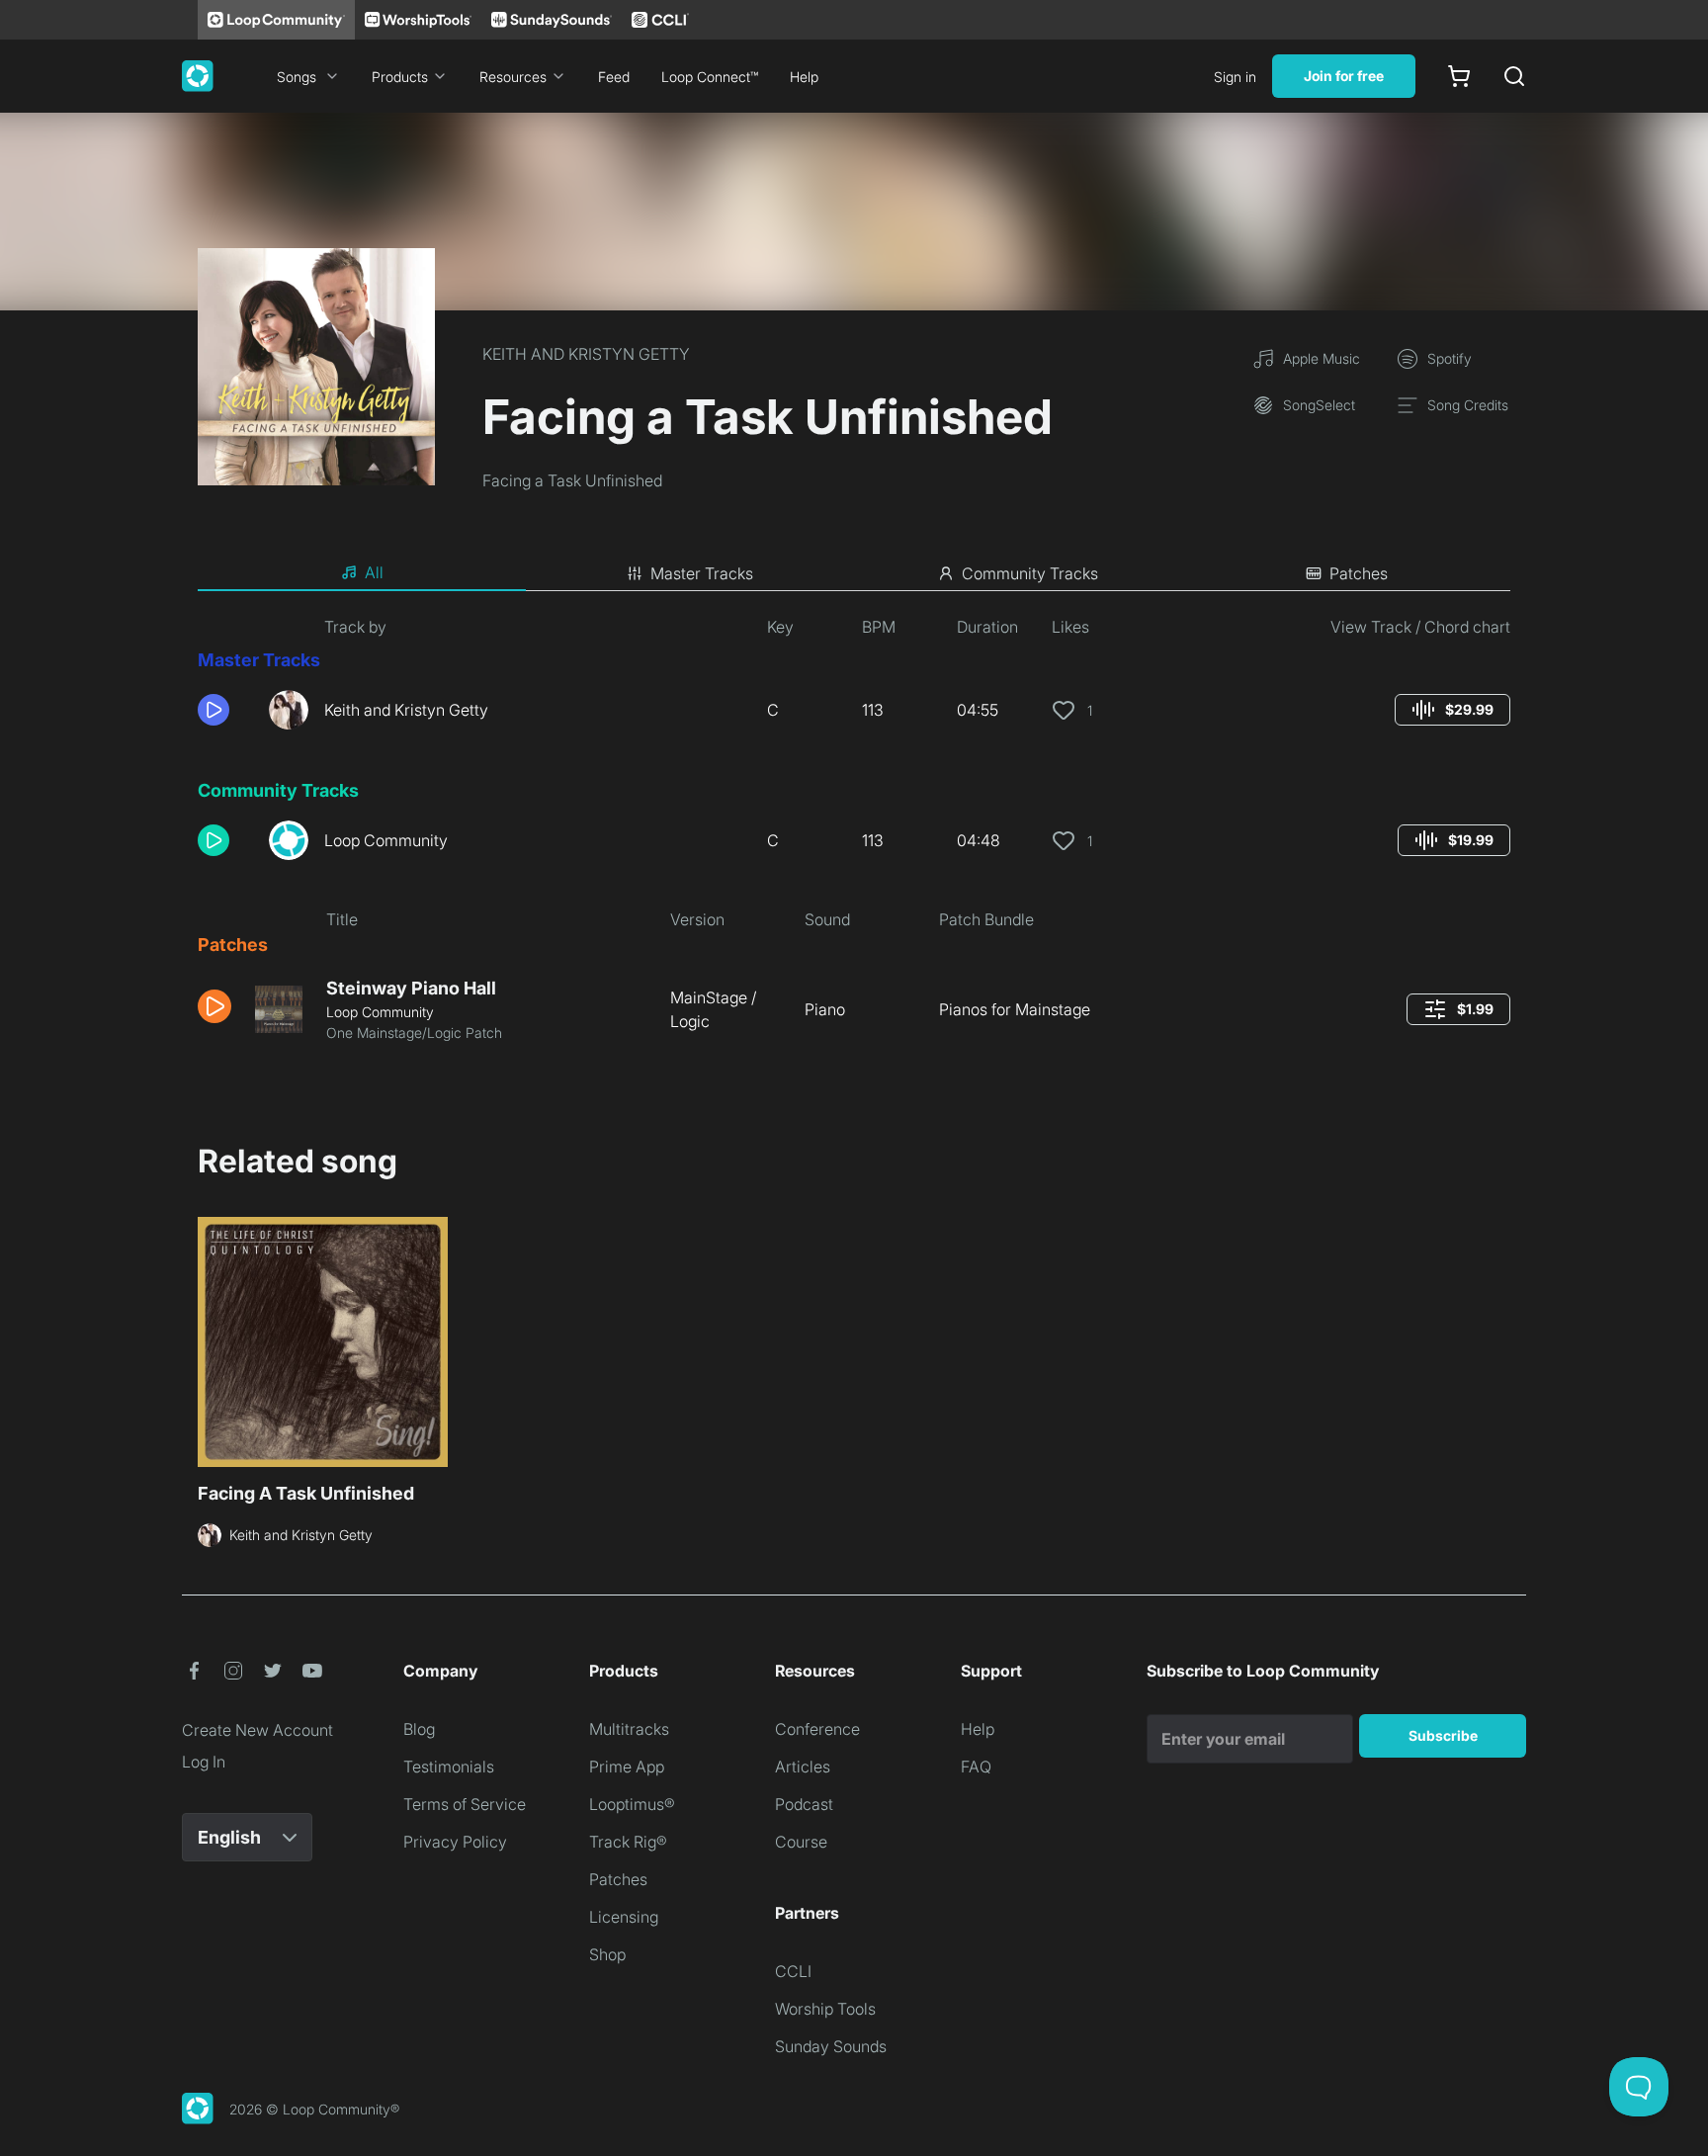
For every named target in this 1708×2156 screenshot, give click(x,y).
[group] (1452, 710)
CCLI (793, 1971)
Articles (803, 1767)
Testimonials (449, 1767)
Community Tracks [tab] (1030, 573)
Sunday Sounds (831, 2046)
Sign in (1235, 77)
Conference (817, 1729)
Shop (607, 1954)
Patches (618, 1879)
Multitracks (629, 1729)
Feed (614, 77)
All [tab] (374, 572)
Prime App (627, 1767)
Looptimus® (632, 1804)
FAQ (976, 1767)
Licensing (624, 1917)
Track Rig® (628, 1842)
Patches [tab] (1359, 573)
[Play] (213, 710)
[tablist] (854, 573)
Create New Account (257, 1730)
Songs (297, 77)
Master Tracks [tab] (702, 573)
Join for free (1344, 76)
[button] (225, 710)
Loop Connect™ (710, 77)
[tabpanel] (854, 837)
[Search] (1514, 76)
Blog (419, 1729)
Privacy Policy (455, 1842)
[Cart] (1459, 76)
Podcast (804, 1804)
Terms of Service (465, 1804)
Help (804, 77)
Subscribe (1443, 1735)
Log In (204, 1762)
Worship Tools (825, 2009)
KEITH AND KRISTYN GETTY (586, 354)
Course (801, 1842)
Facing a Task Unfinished (572, 480)
